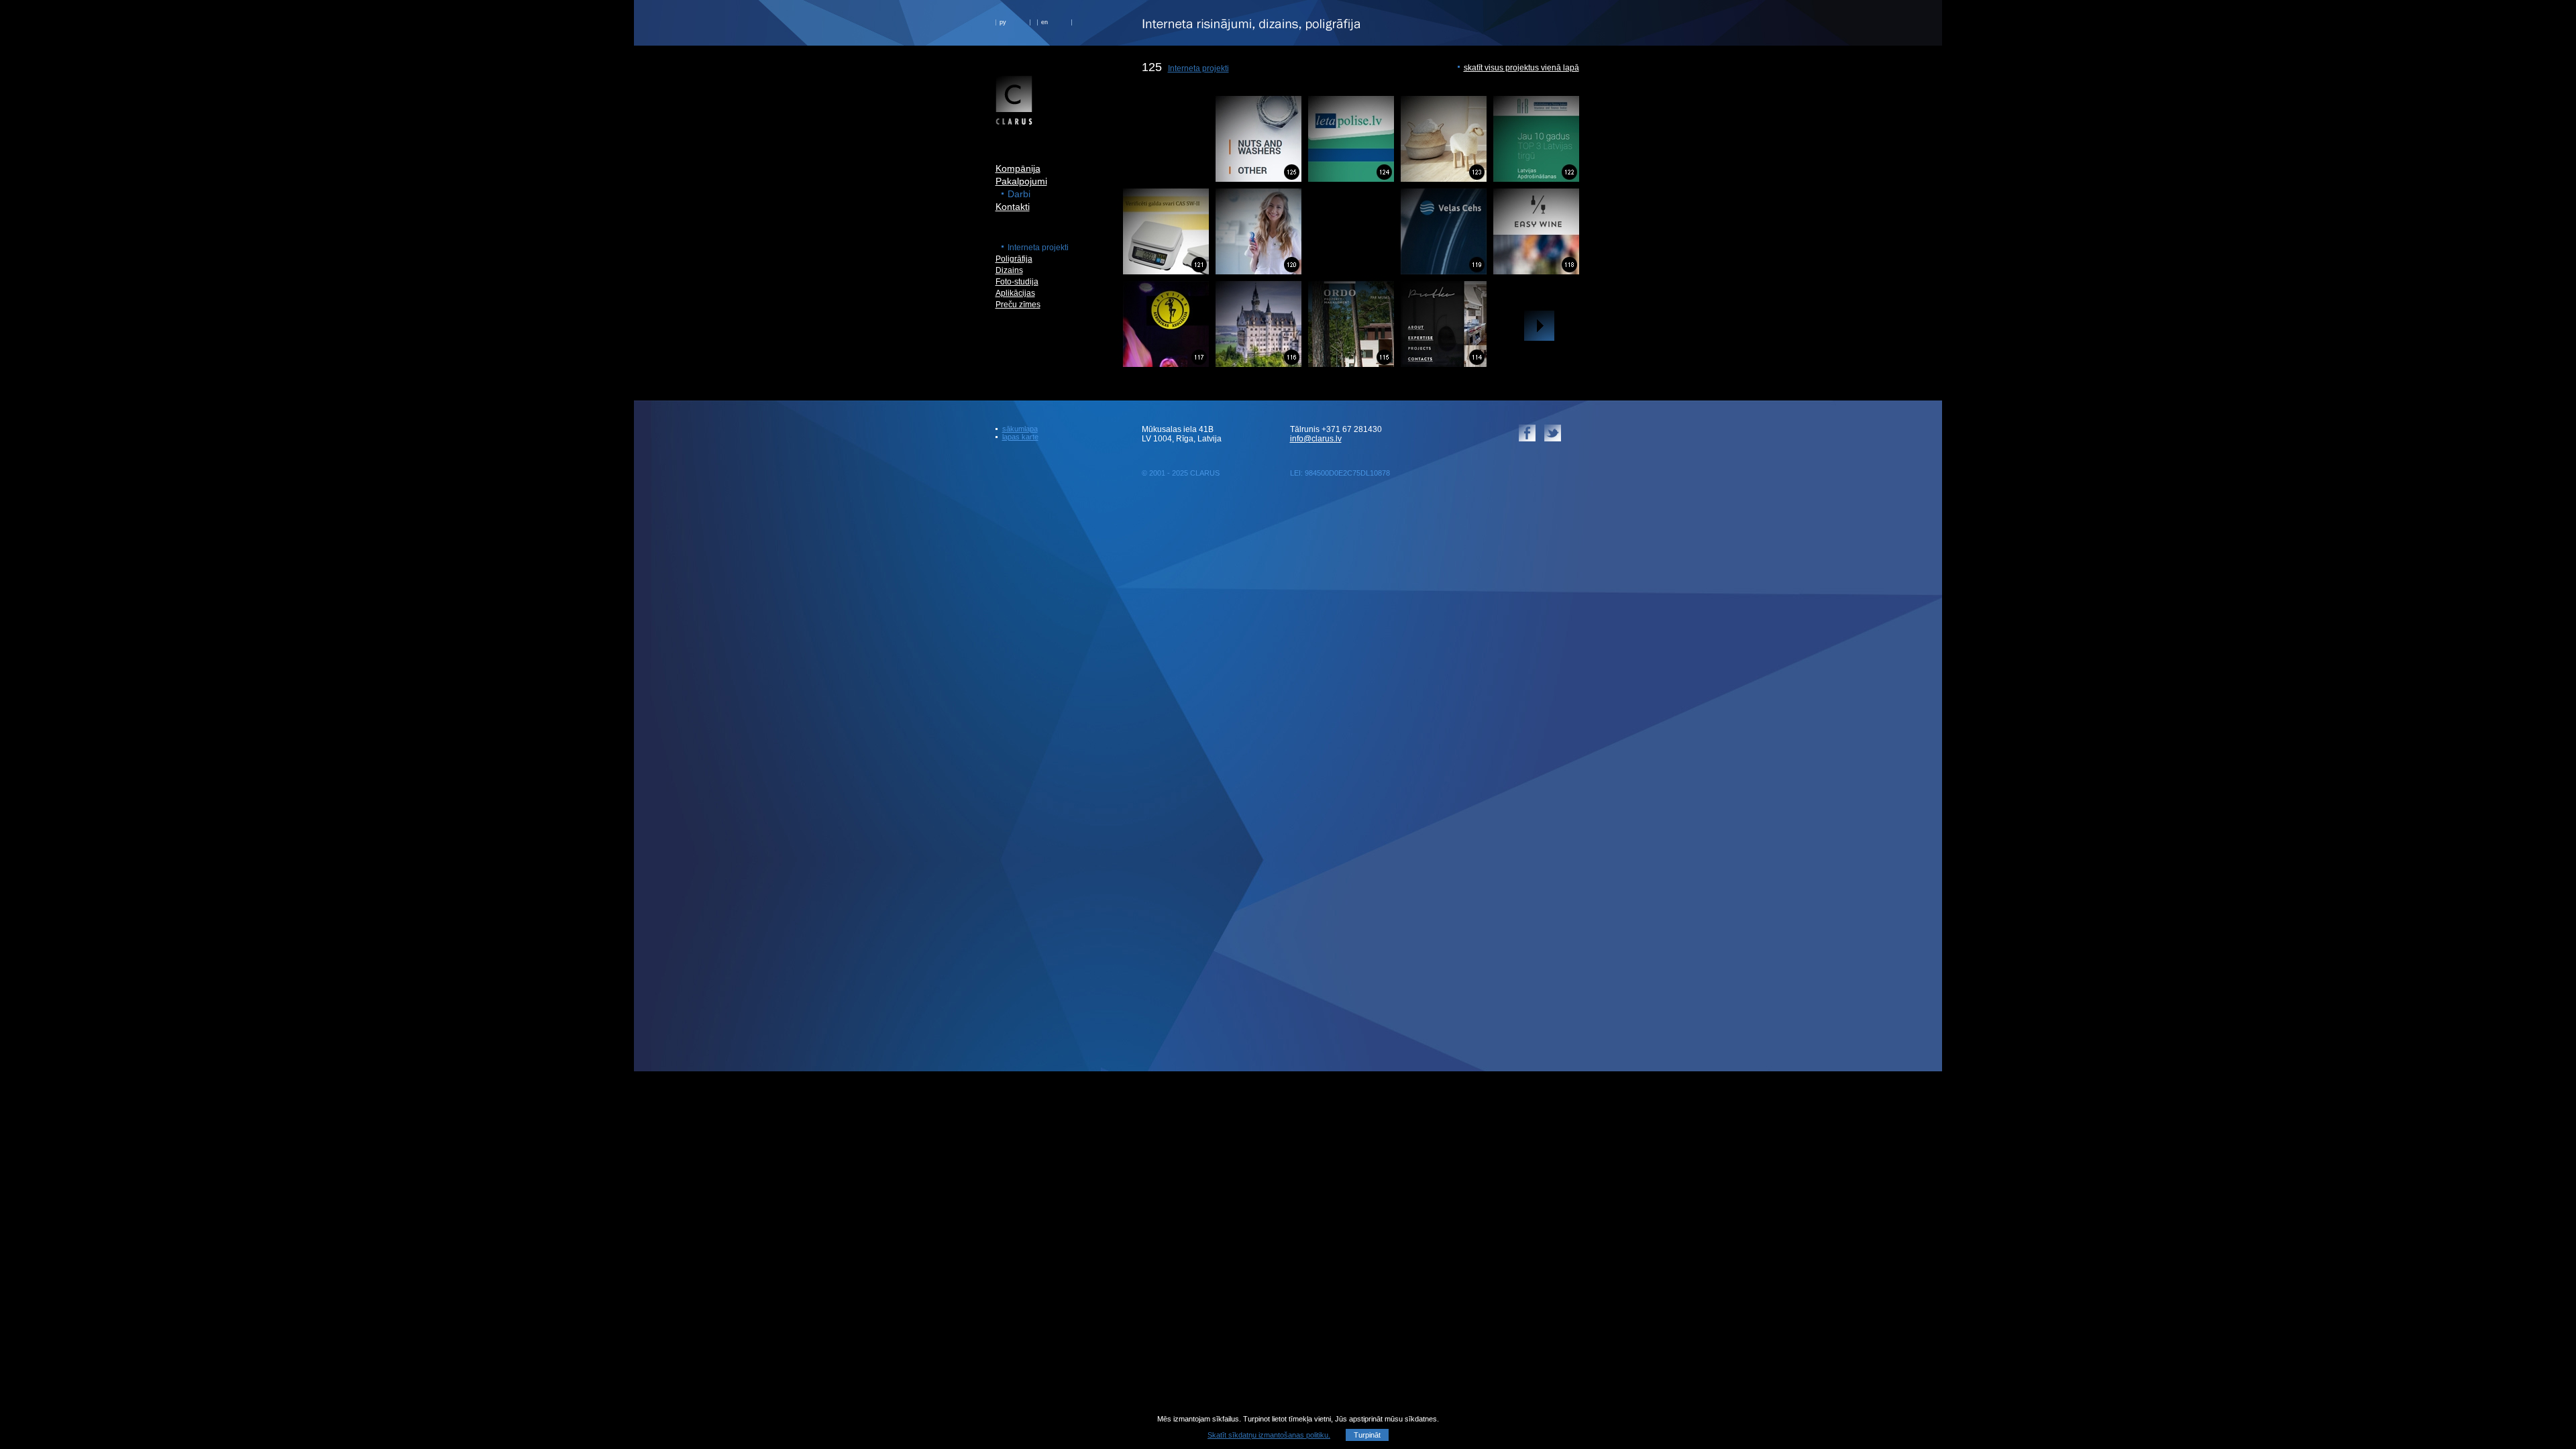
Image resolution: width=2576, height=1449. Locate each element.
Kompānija (1018, 168)
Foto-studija (1017, 282)
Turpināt (1367, 1435)
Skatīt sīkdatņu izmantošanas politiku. (1269, 1435)
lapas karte (1020, 437)
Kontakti (1013, 207)
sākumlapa (1020, 429)
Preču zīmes (1018, 305)
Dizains (1009, 270)
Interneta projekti (1198, 68)
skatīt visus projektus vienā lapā (1521, 68)
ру (1003, 22)
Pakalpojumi (1021, 181)
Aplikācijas (1015, 293)
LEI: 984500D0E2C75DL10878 (1340, 473)
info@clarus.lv (1316, 439)
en (1044, 22)
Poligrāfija (1014, 259)
